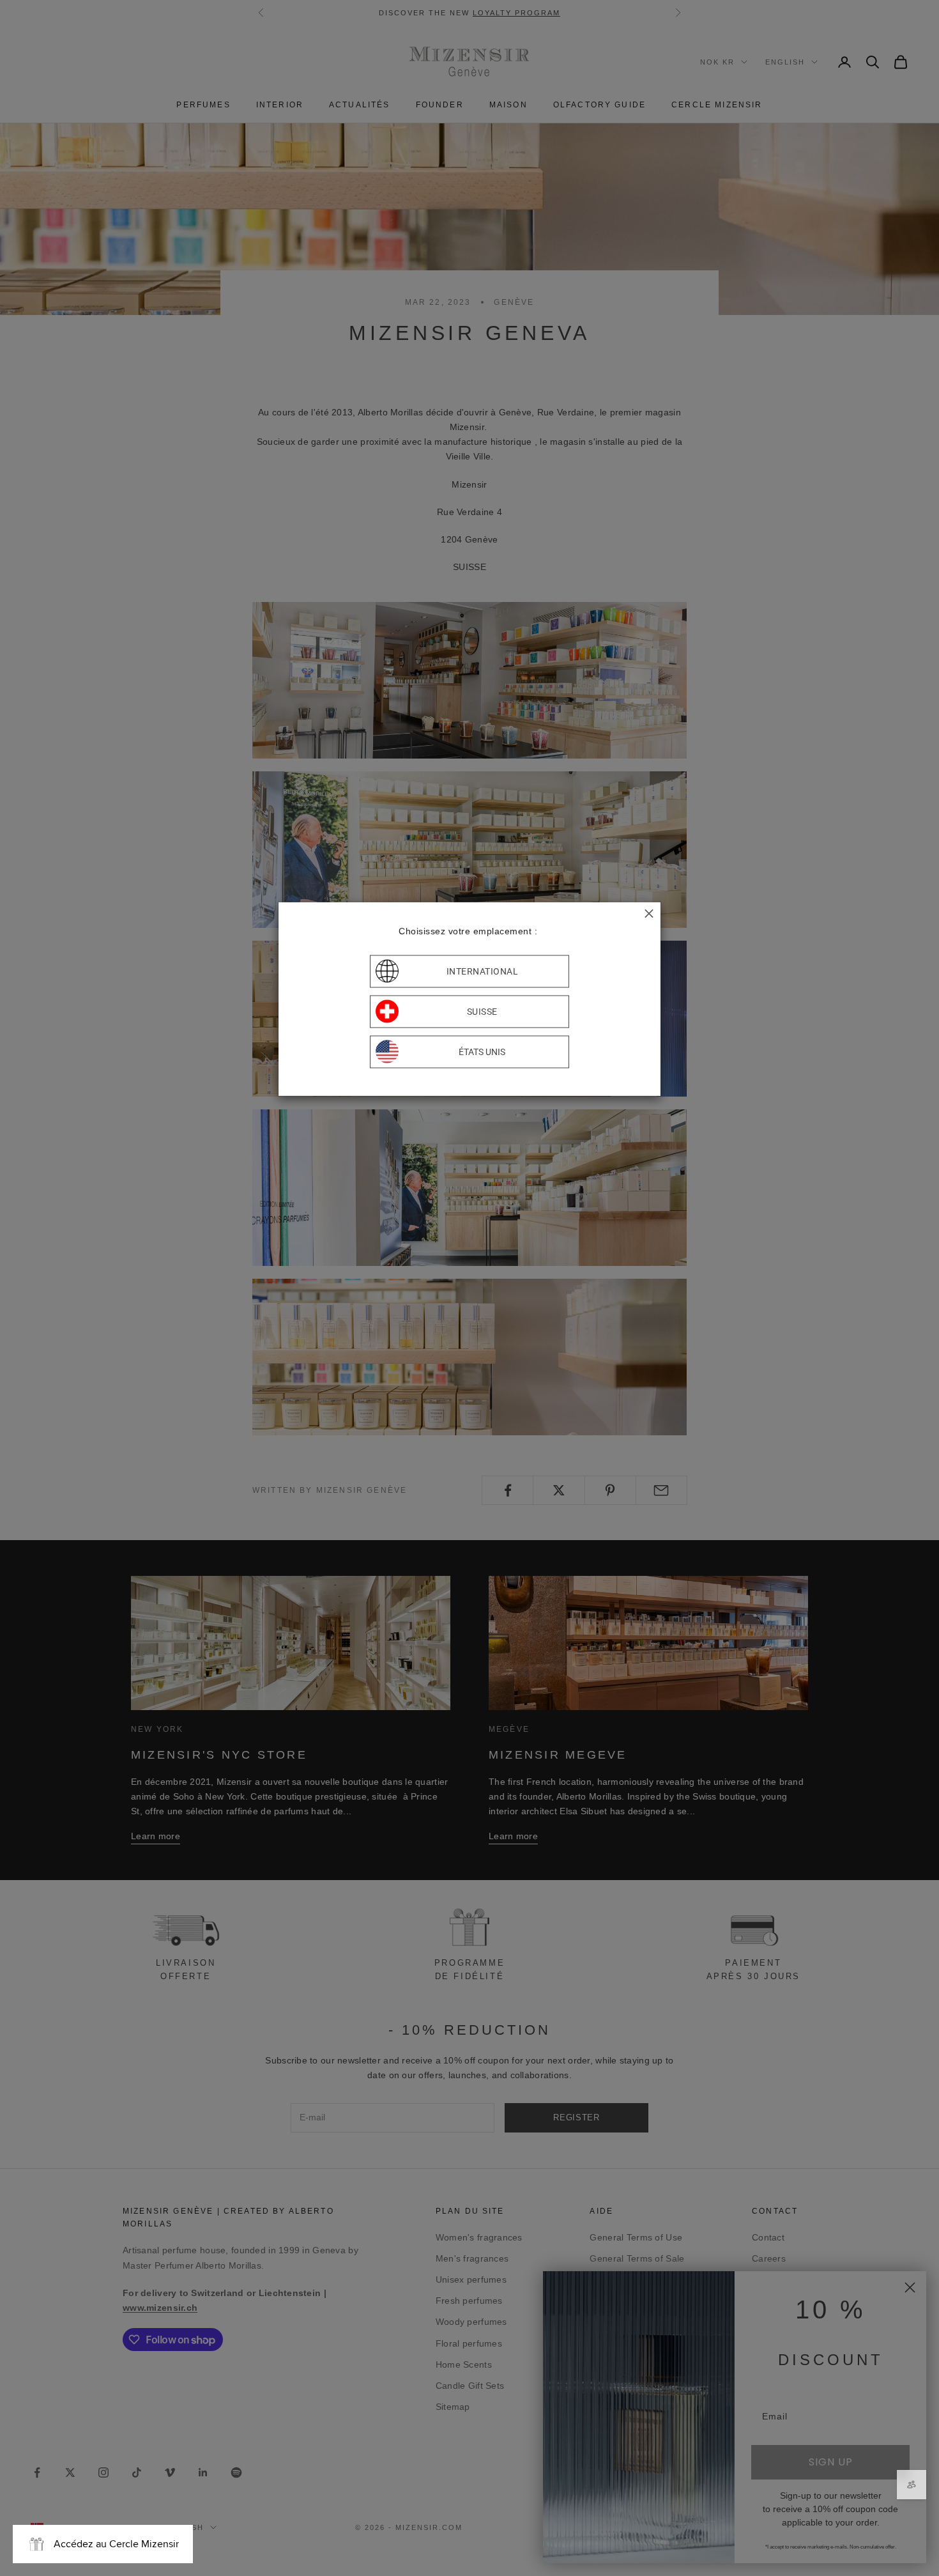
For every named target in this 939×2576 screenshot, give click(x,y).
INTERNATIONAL (483, 971)
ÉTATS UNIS (482, 1052)
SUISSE (482, 1012)
